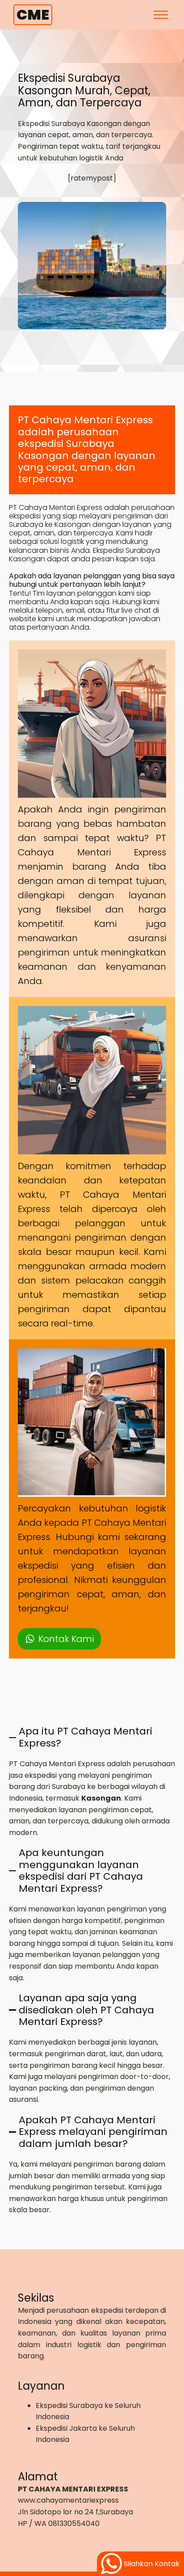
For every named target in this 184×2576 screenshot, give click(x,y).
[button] (59, 1639)
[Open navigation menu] (161, 15)
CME (33, 15)
